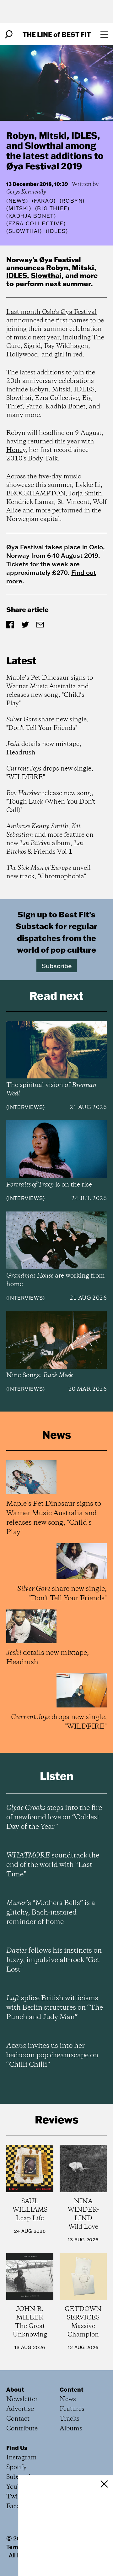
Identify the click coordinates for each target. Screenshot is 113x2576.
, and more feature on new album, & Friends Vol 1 (50, 839)
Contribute (22, 2429)
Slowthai (46, 275)
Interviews (26, 1107)
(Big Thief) (52, 208)
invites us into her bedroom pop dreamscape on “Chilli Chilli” (52, 2055)
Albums (71, 2429)
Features (72, 2409)
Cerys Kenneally (26, 192)
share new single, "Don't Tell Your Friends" (47, 724)
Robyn (57, 267)
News (17, 201)
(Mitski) (19, 208)
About (15, 2389)
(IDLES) (57, 231)
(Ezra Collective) (36, 223)
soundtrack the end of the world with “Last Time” (53, 1865)
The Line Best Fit (57, 34)
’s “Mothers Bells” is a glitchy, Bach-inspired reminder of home (51, 1913)
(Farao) (44, 201)
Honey (16, 450)
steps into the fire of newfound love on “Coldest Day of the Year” (54, 1817)
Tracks (70, 2419)
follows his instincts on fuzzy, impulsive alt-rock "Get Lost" (54, 1960)
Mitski (83, 267)
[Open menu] (104, 34)
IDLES (17, 275)
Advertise (20, 2409)
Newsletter (22, 2399)
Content (72, 2389)
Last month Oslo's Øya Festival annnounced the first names (51, 316)
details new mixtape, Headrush (44, 748)
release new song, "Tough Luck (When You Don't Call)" (51, 802)
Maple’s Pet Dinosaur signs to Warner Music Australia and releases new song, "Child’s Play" (50, 691)
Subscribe (57, 966)
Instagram (22, 2458)
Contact (18, 2419)
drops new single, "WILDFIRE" (50, 773)
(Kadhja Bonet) (31, 216)
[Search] (9, 34)
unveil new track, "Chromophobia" (48, 872)
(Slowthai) (24, 231)
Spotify (16, 2467)
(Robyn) (72, 201)
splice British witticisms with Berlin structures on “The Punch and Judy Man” (55, 2008)
